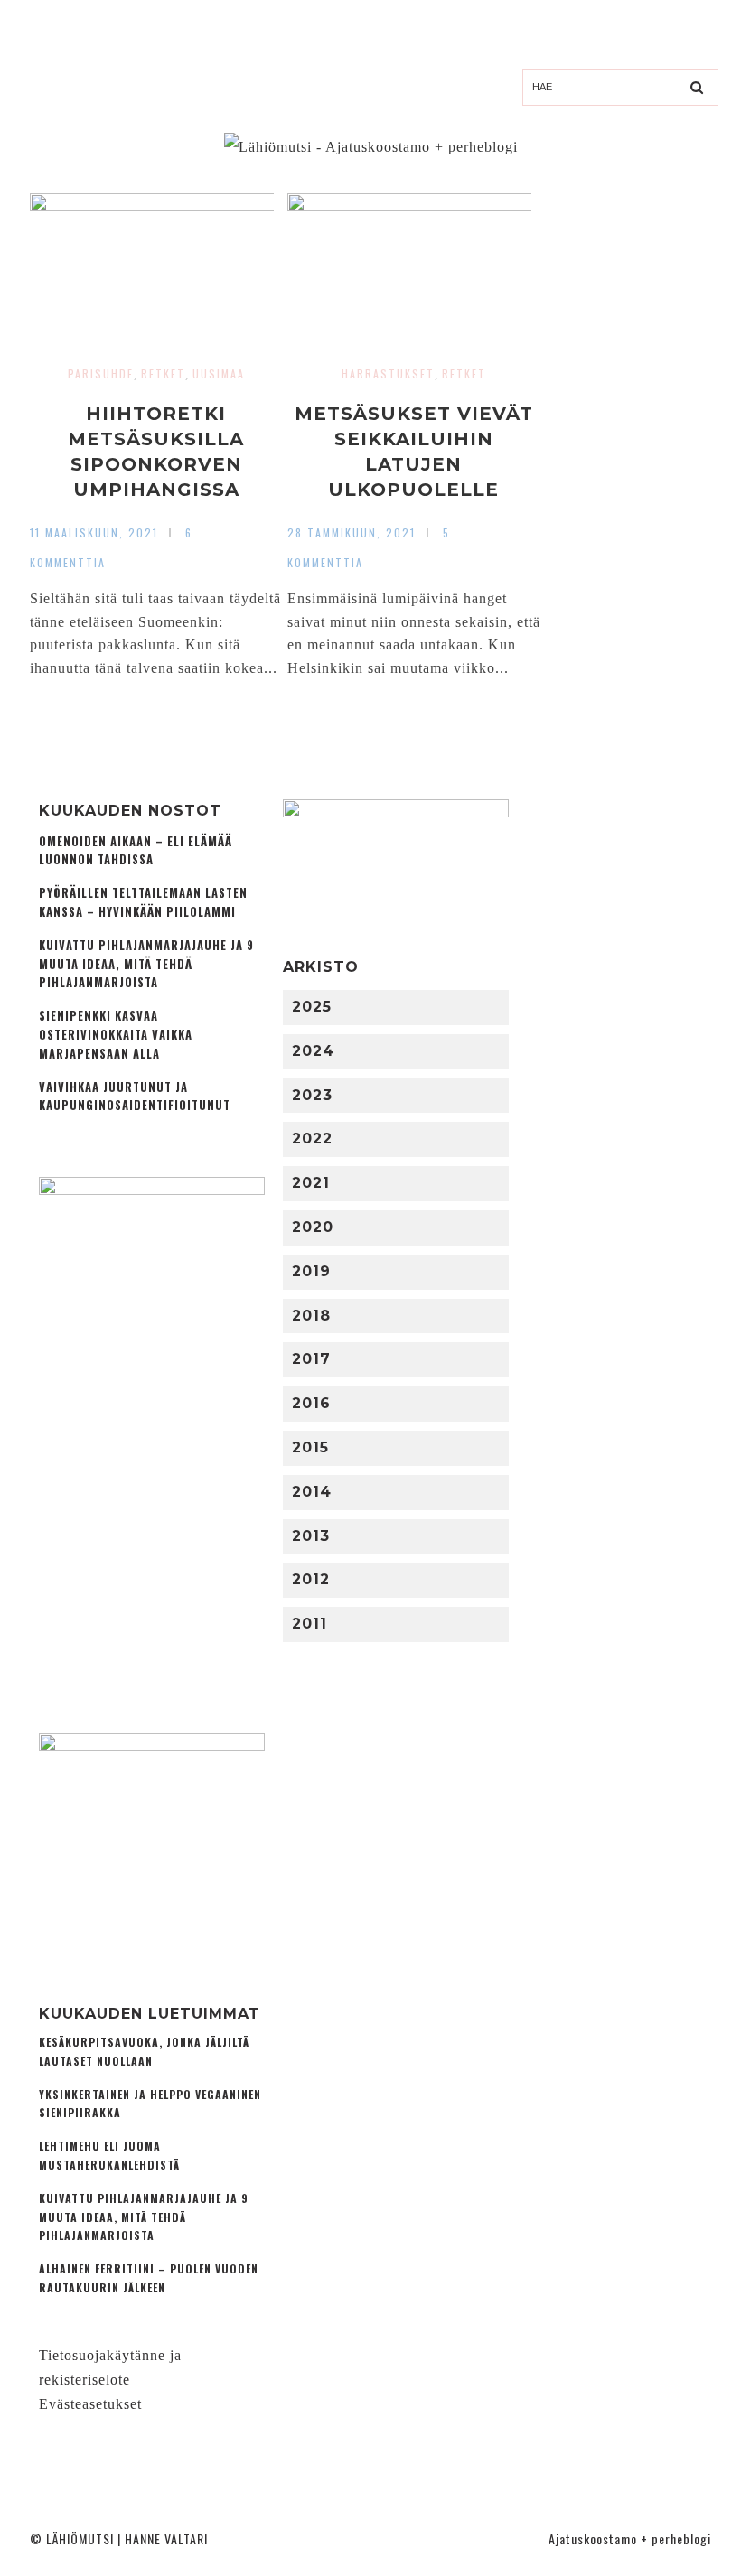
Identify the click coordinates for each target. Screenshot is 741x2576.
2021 (311, 1183)
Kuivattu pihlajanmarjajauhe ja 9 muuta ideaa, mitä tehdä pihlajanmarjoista (146, 964)
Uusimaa (219, 373)
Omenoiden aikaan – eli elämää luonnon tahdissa (136, 851)
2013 (311, 1536)
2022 (312, 1139)
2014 (312, 1492)
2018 (311, 1316)
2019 (311, 1271)
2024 (313, 1051)
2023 (312, 1095)
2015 (310, 1447)
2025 (312, 1007)
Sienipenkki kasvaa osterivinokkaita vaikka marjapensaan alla (116, 1035)
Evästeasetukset (90, 2404)
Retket (163, 373)
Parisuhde (101, 373)
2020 (313, 1227)
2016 (311, 1403)
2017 (311, 1359)
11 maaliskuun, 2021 (94, 532)
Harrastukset (388, 373)
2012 (311, 1579)
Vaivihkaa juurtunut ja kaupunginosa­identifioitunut (135, 1097)
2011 (310, 1624)
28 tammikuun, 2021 (352, 532)
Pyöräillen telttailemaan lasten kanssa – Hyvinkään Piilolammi (143, 902)
